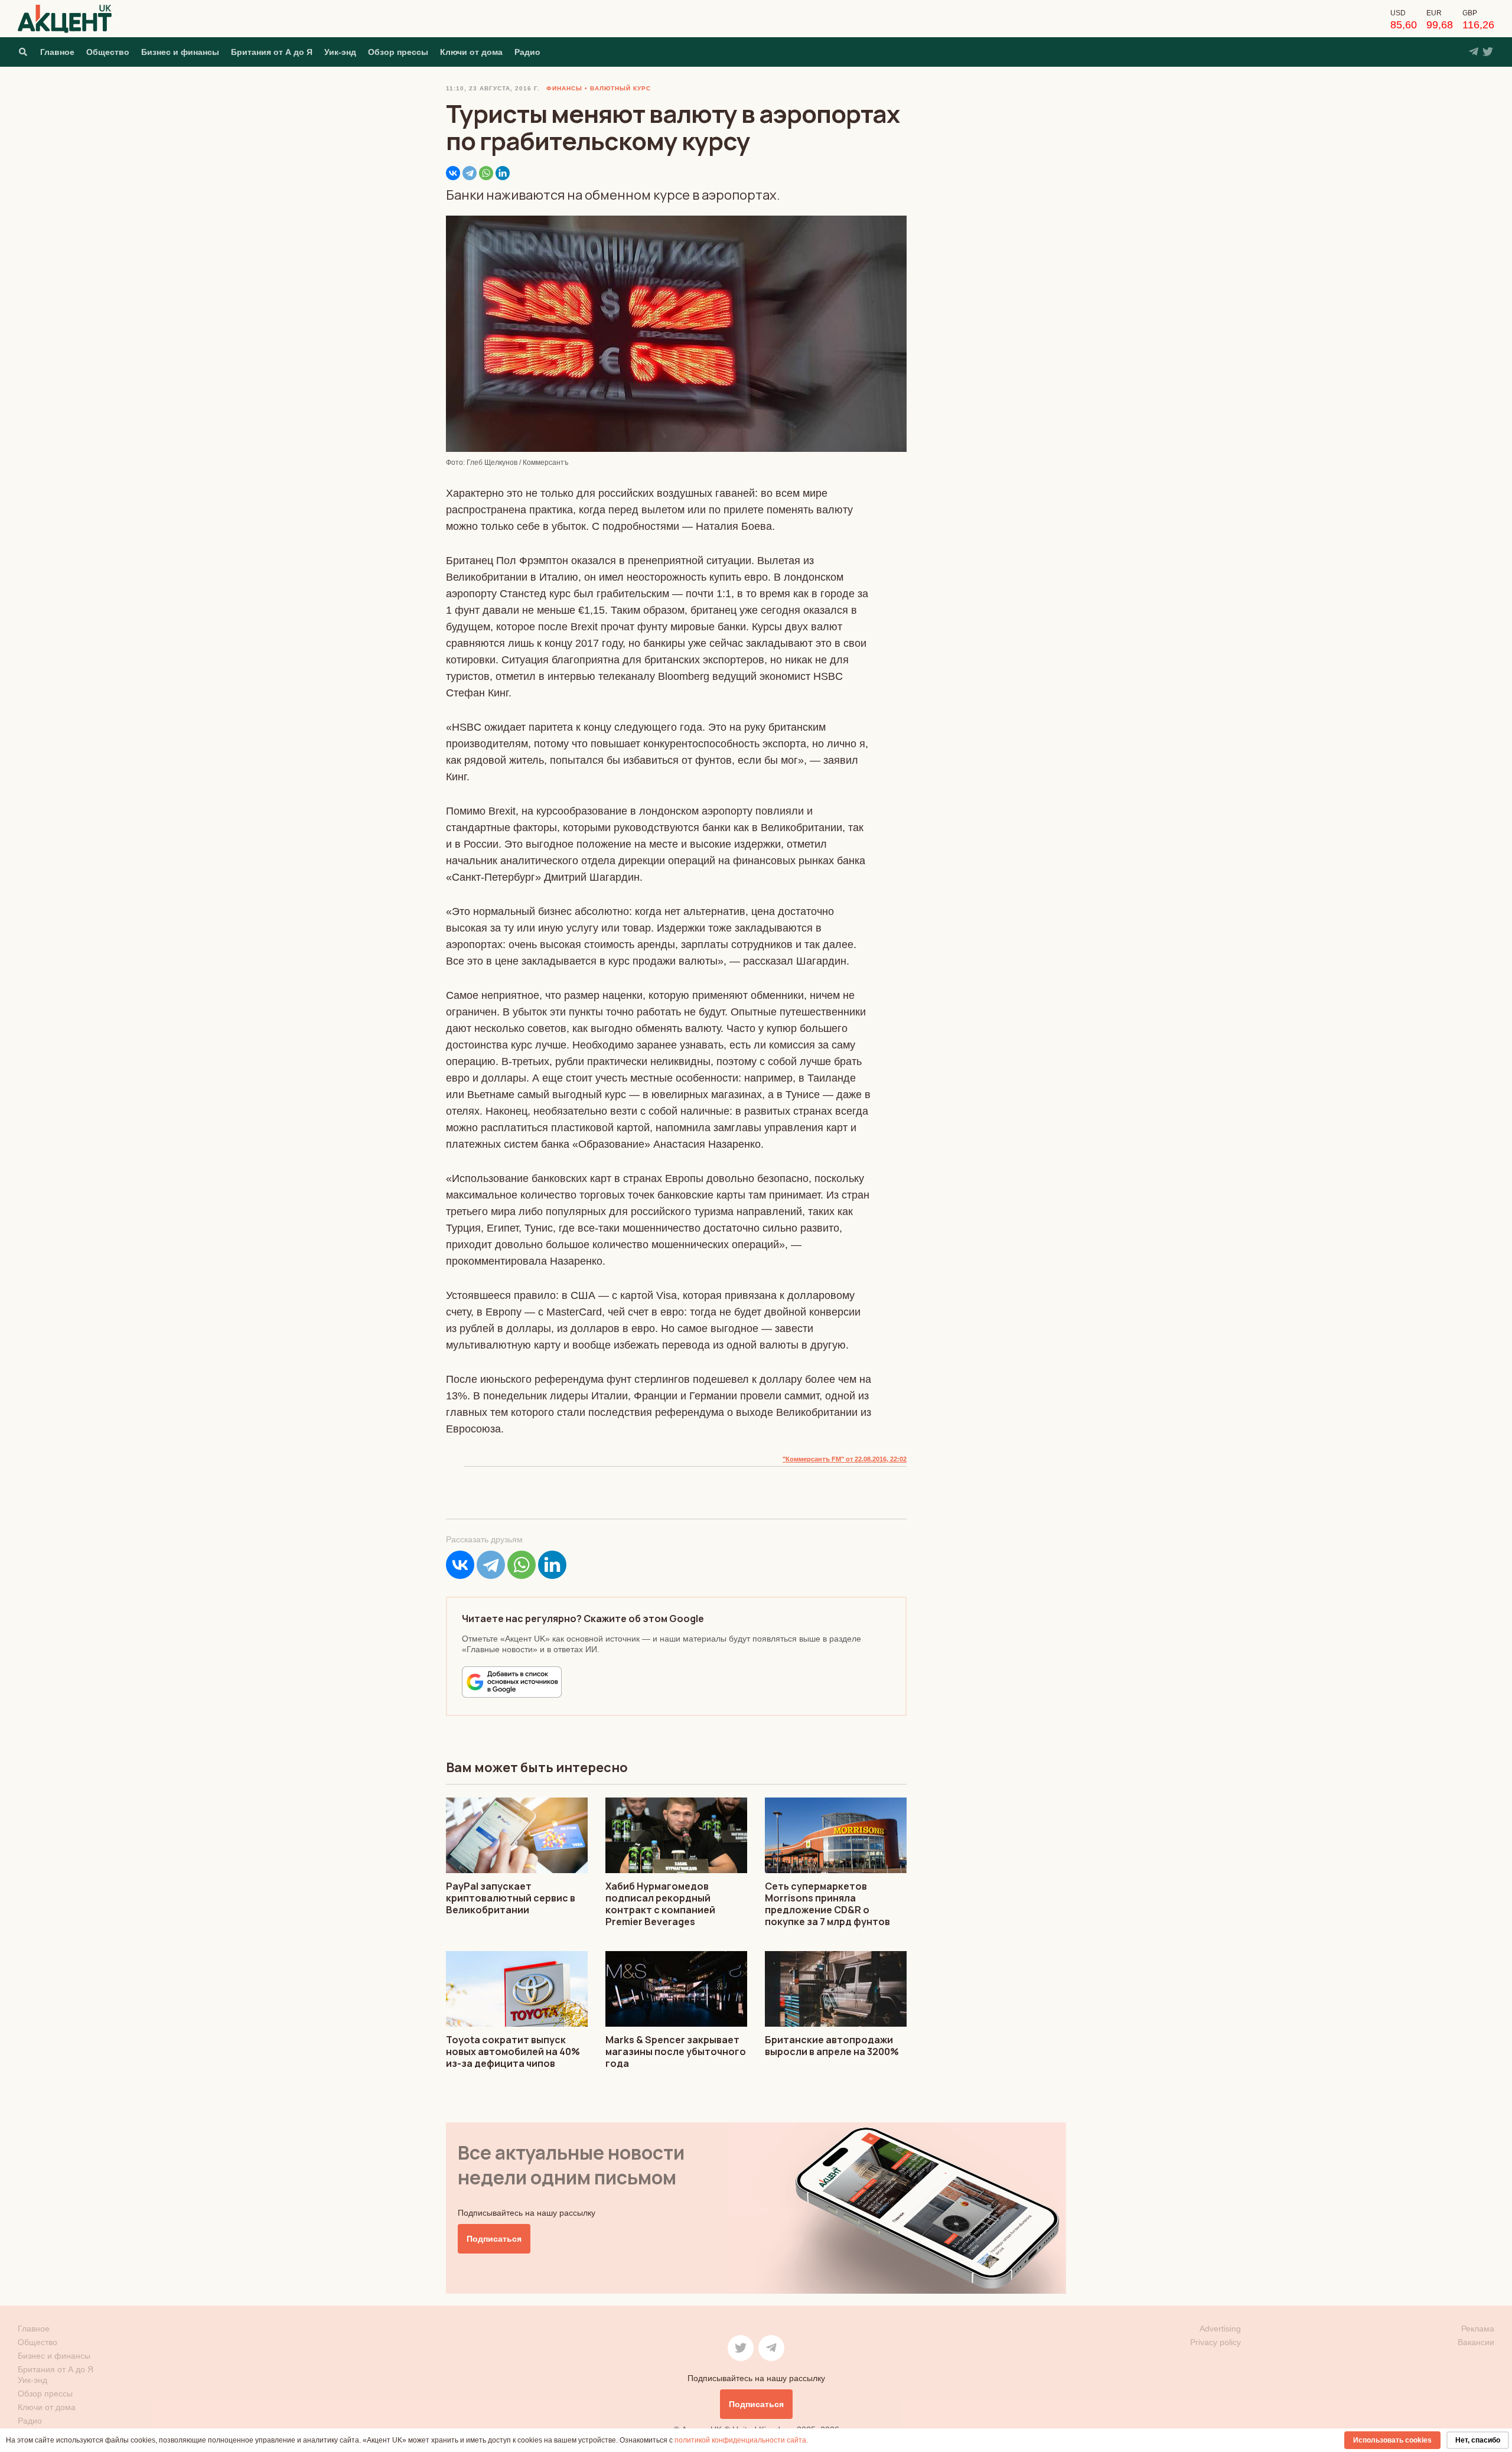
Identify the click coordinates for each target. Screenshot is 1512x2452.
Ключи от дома (471, 52)
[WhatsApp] (486, 173)
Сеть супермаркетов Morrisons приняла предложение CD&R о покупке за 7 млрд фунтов (827, 1904)
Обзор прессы (398, 52)
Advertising (1220, 2329)
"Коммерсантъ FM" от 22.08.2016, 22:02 (845, 1459)
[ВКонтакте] (453, 173)
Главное (57, 52)
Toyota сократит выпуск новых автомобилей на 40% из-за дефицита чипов (513, 2052)
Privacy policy (1216, 2342)
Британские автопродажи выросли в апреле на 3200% (832, 2046)
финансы (564, 88)
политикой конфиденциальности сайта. (741, 2440)
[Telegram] (470, 173)
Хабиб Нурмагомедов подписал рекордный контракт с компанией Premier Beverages (660, 1904)
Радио (527, 52)
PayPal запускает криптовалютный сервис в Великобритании (511, 1898)
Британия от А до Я (272, 52)
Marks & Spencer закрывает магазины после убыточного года (676, 2052)
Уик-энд (340, 52)
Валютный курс (620, 88)
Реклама (1478, 2329)
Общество (108, 52)
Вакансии (1476, 2342)
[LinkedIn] (503, 173)
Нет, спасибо (1478, 2440)
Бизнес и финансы (180, 52)
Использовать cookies (1392, 2440)
